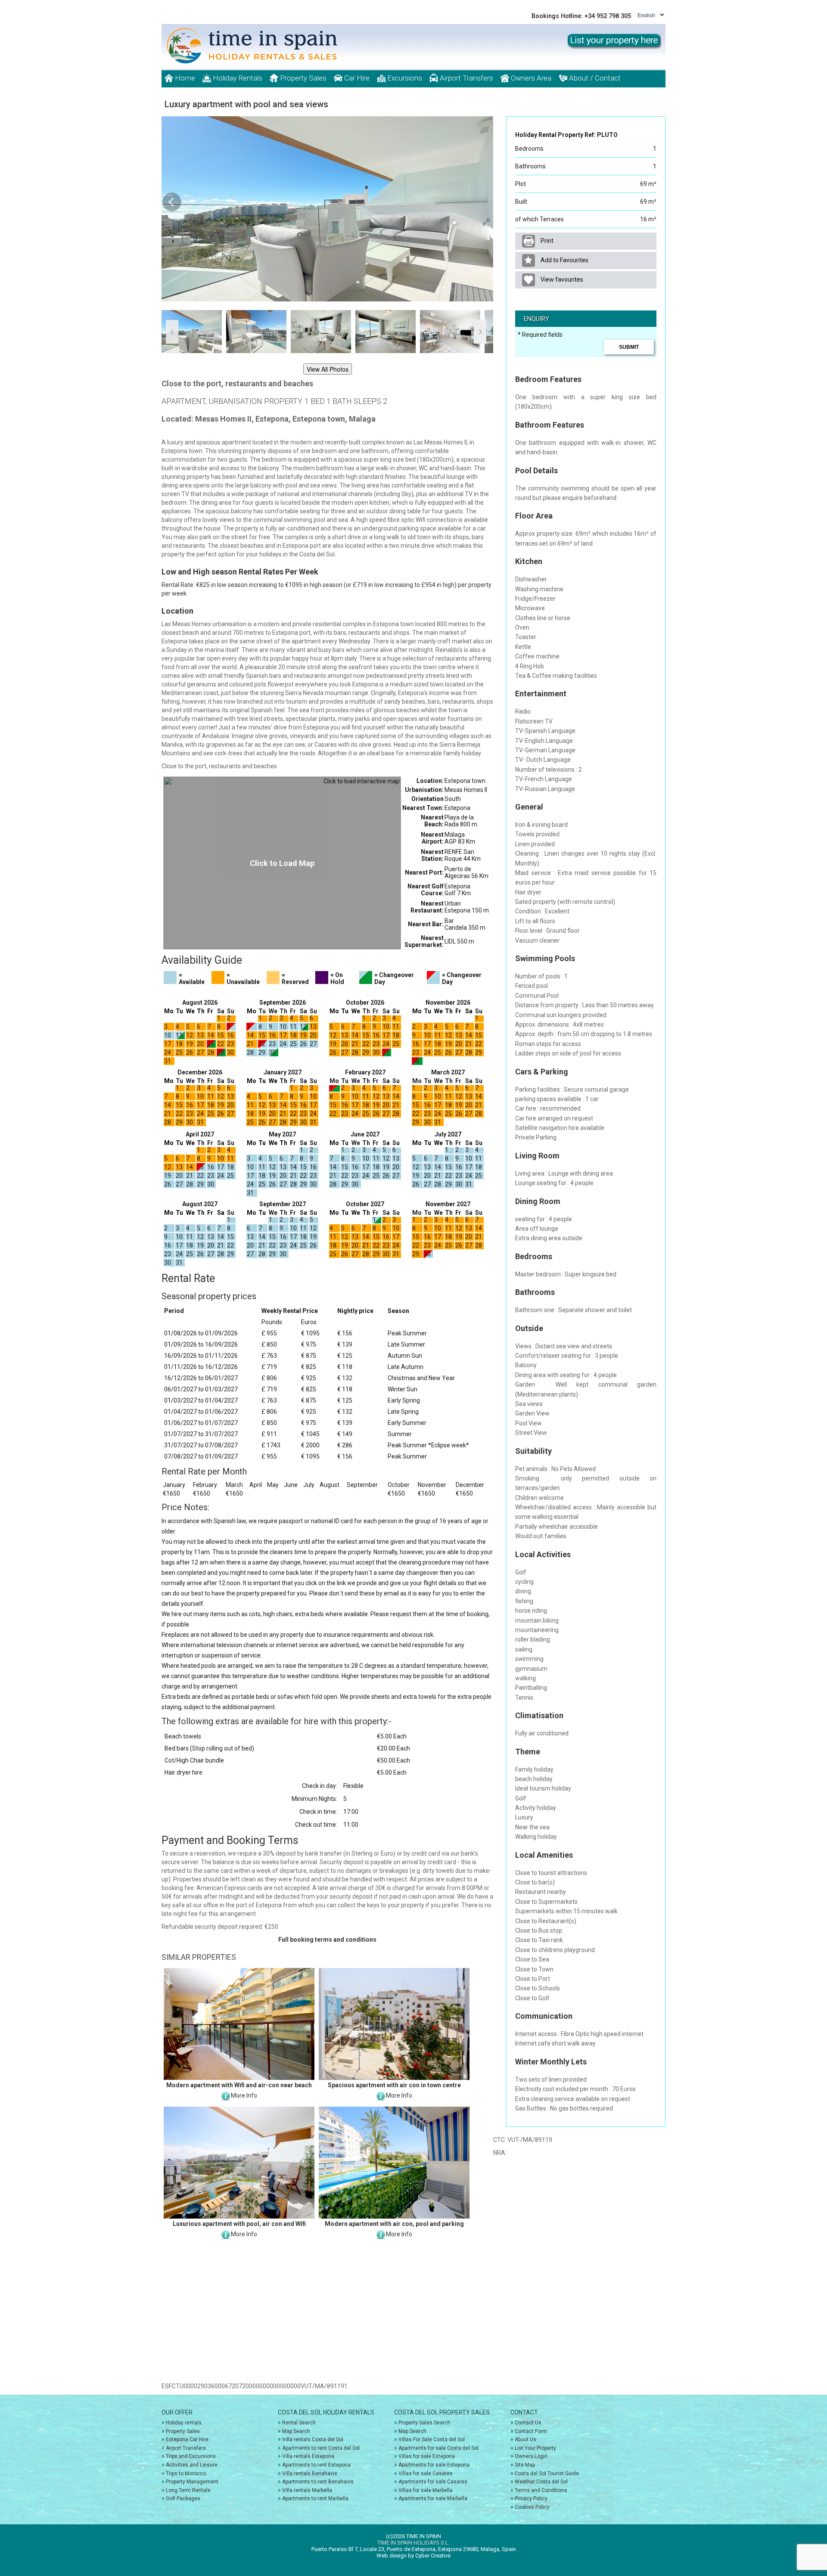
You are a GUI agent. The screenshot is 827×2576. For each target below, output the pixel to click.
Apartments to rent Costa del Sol (321, 2448)
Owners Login (531, 2456)
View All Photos (328, 369)
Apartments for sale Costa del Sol (438, 2448)
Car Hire (356, 78)
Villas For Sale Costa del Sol (432, 2439)
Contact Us (528, 2423)
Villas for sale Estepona (427, 2456)
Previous (172, 202)
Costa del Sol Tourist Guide (547, 2474)
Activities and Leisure (192, 2465)
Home (184, 78)
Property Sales (302, 78)
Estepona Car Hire (187, 2439)
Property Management (192, 2482)
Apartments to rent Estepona (316, 2465)
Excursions (404, 78)
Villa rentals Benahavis (310, 2474)
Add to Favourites (564, 260)
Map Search (296, 2431)
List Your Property (535, 2448)
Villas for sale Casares (426, 2474)
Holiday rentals (184, 2423)
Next (482, 202)
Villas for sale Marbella (426, 2490)
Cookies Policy (532, 2507)
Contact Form (531, 2431)
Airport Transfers (466, 78)
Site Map (525, 2465)
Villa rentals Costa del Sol (313, 2439)
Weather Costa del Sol (541, 2482)
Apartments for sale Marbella (433, 2498)
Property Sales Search (424, 2423)
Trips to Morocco (186, 2474)
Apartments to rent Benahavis (318, 2482)
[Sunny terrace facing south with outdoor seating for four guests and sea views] (327, 209)
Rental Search (299, 2423)
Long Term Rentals (188, 2490)
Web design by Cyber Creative (413, 2556)
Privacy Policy (531, 2498)
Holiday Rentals (237, 78)
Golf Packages (183, 2498)
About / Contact (594, 78)
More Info (244, 2095)
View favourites (561, 279)
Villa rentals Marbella (307, 2490)
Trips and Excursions (191, 2456)
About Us (525, 2439)
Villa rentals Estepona (308, 2456)
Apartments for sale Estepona (434, 2465)
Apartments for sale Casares (433, 2482)
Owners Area (530, 78)
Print (546, 241)
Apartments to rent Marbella (315, 2498)
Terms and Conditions (541, 2490)
